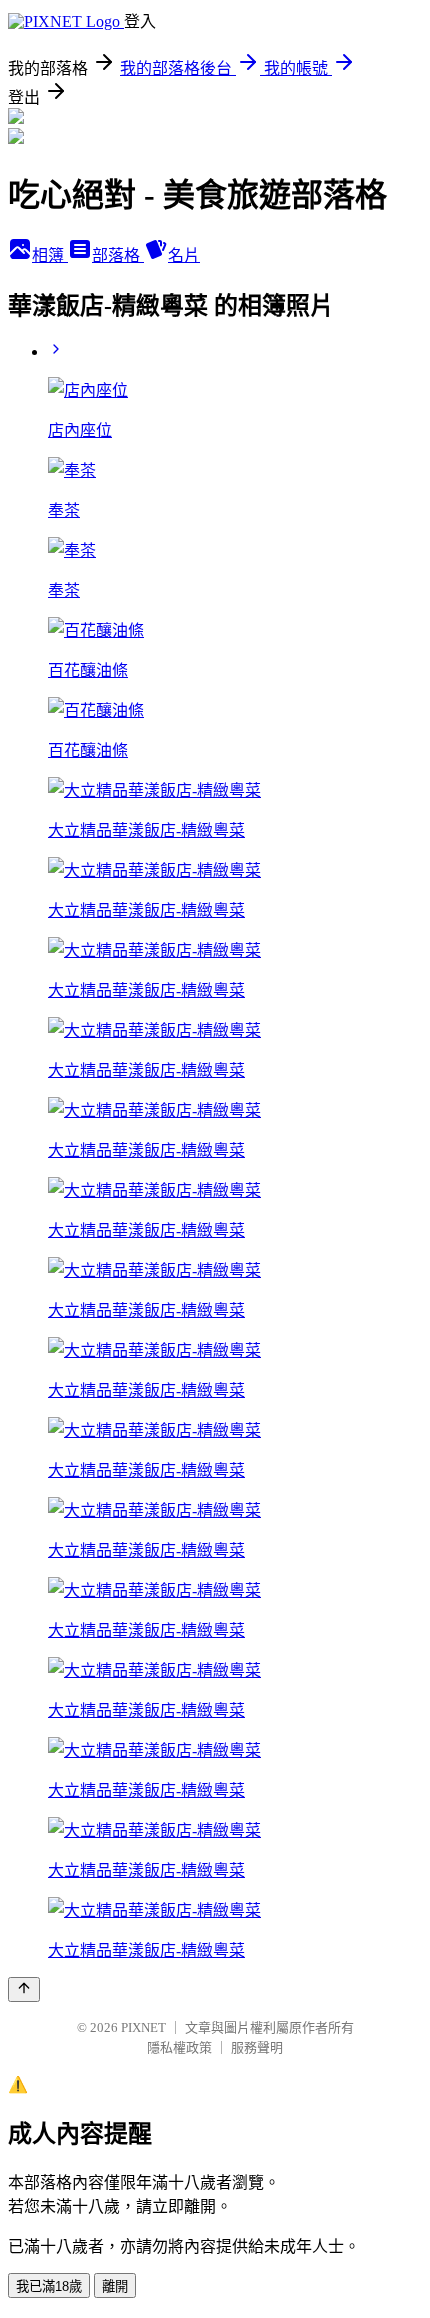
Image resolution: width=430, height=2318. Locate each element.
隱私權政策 (179, 2047)
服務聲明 (257, 2047)
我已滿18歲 (49, 2286)
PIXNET (143, 2027)
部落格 (118, 255)
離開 (115, 2286)
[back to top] (24, 1989)
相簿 (50, 255)
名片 (184, 255)
